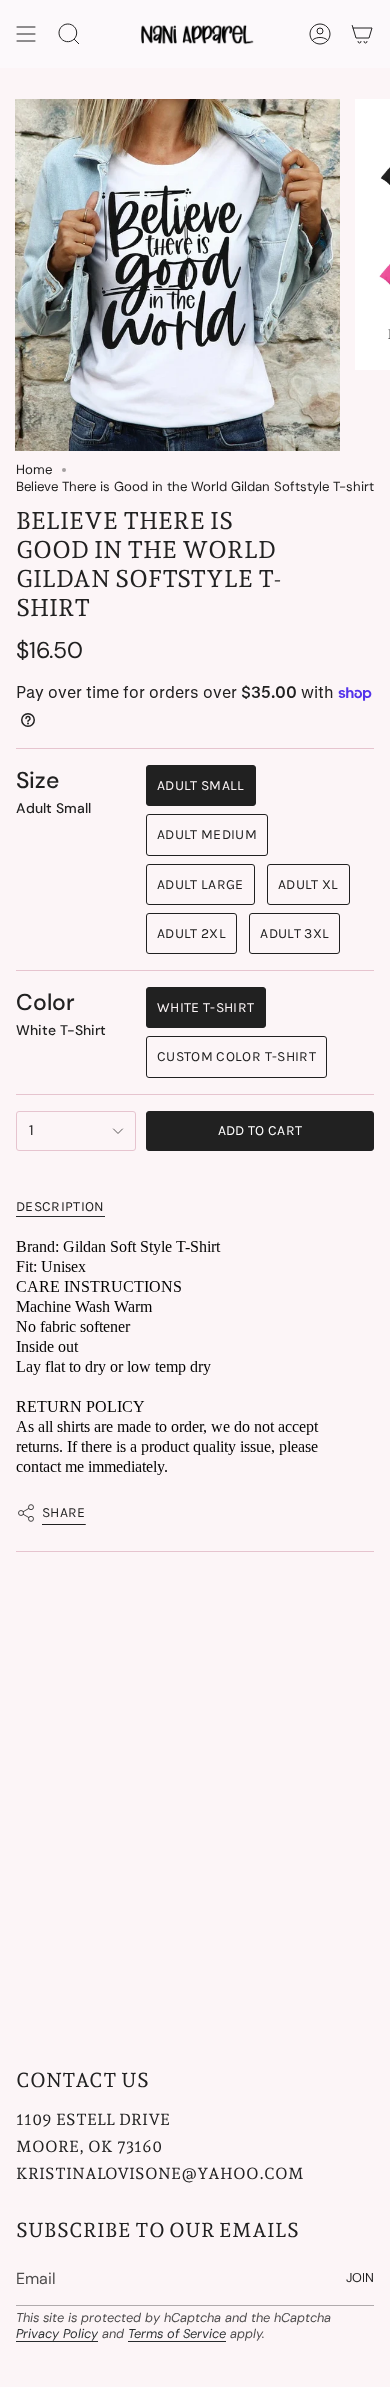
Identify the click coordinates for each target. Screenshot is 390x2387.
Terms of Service (177, 2333)
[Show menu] (26, 34)
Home (34, 469)
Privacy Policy (57, 2333)
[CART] (362, 34)
